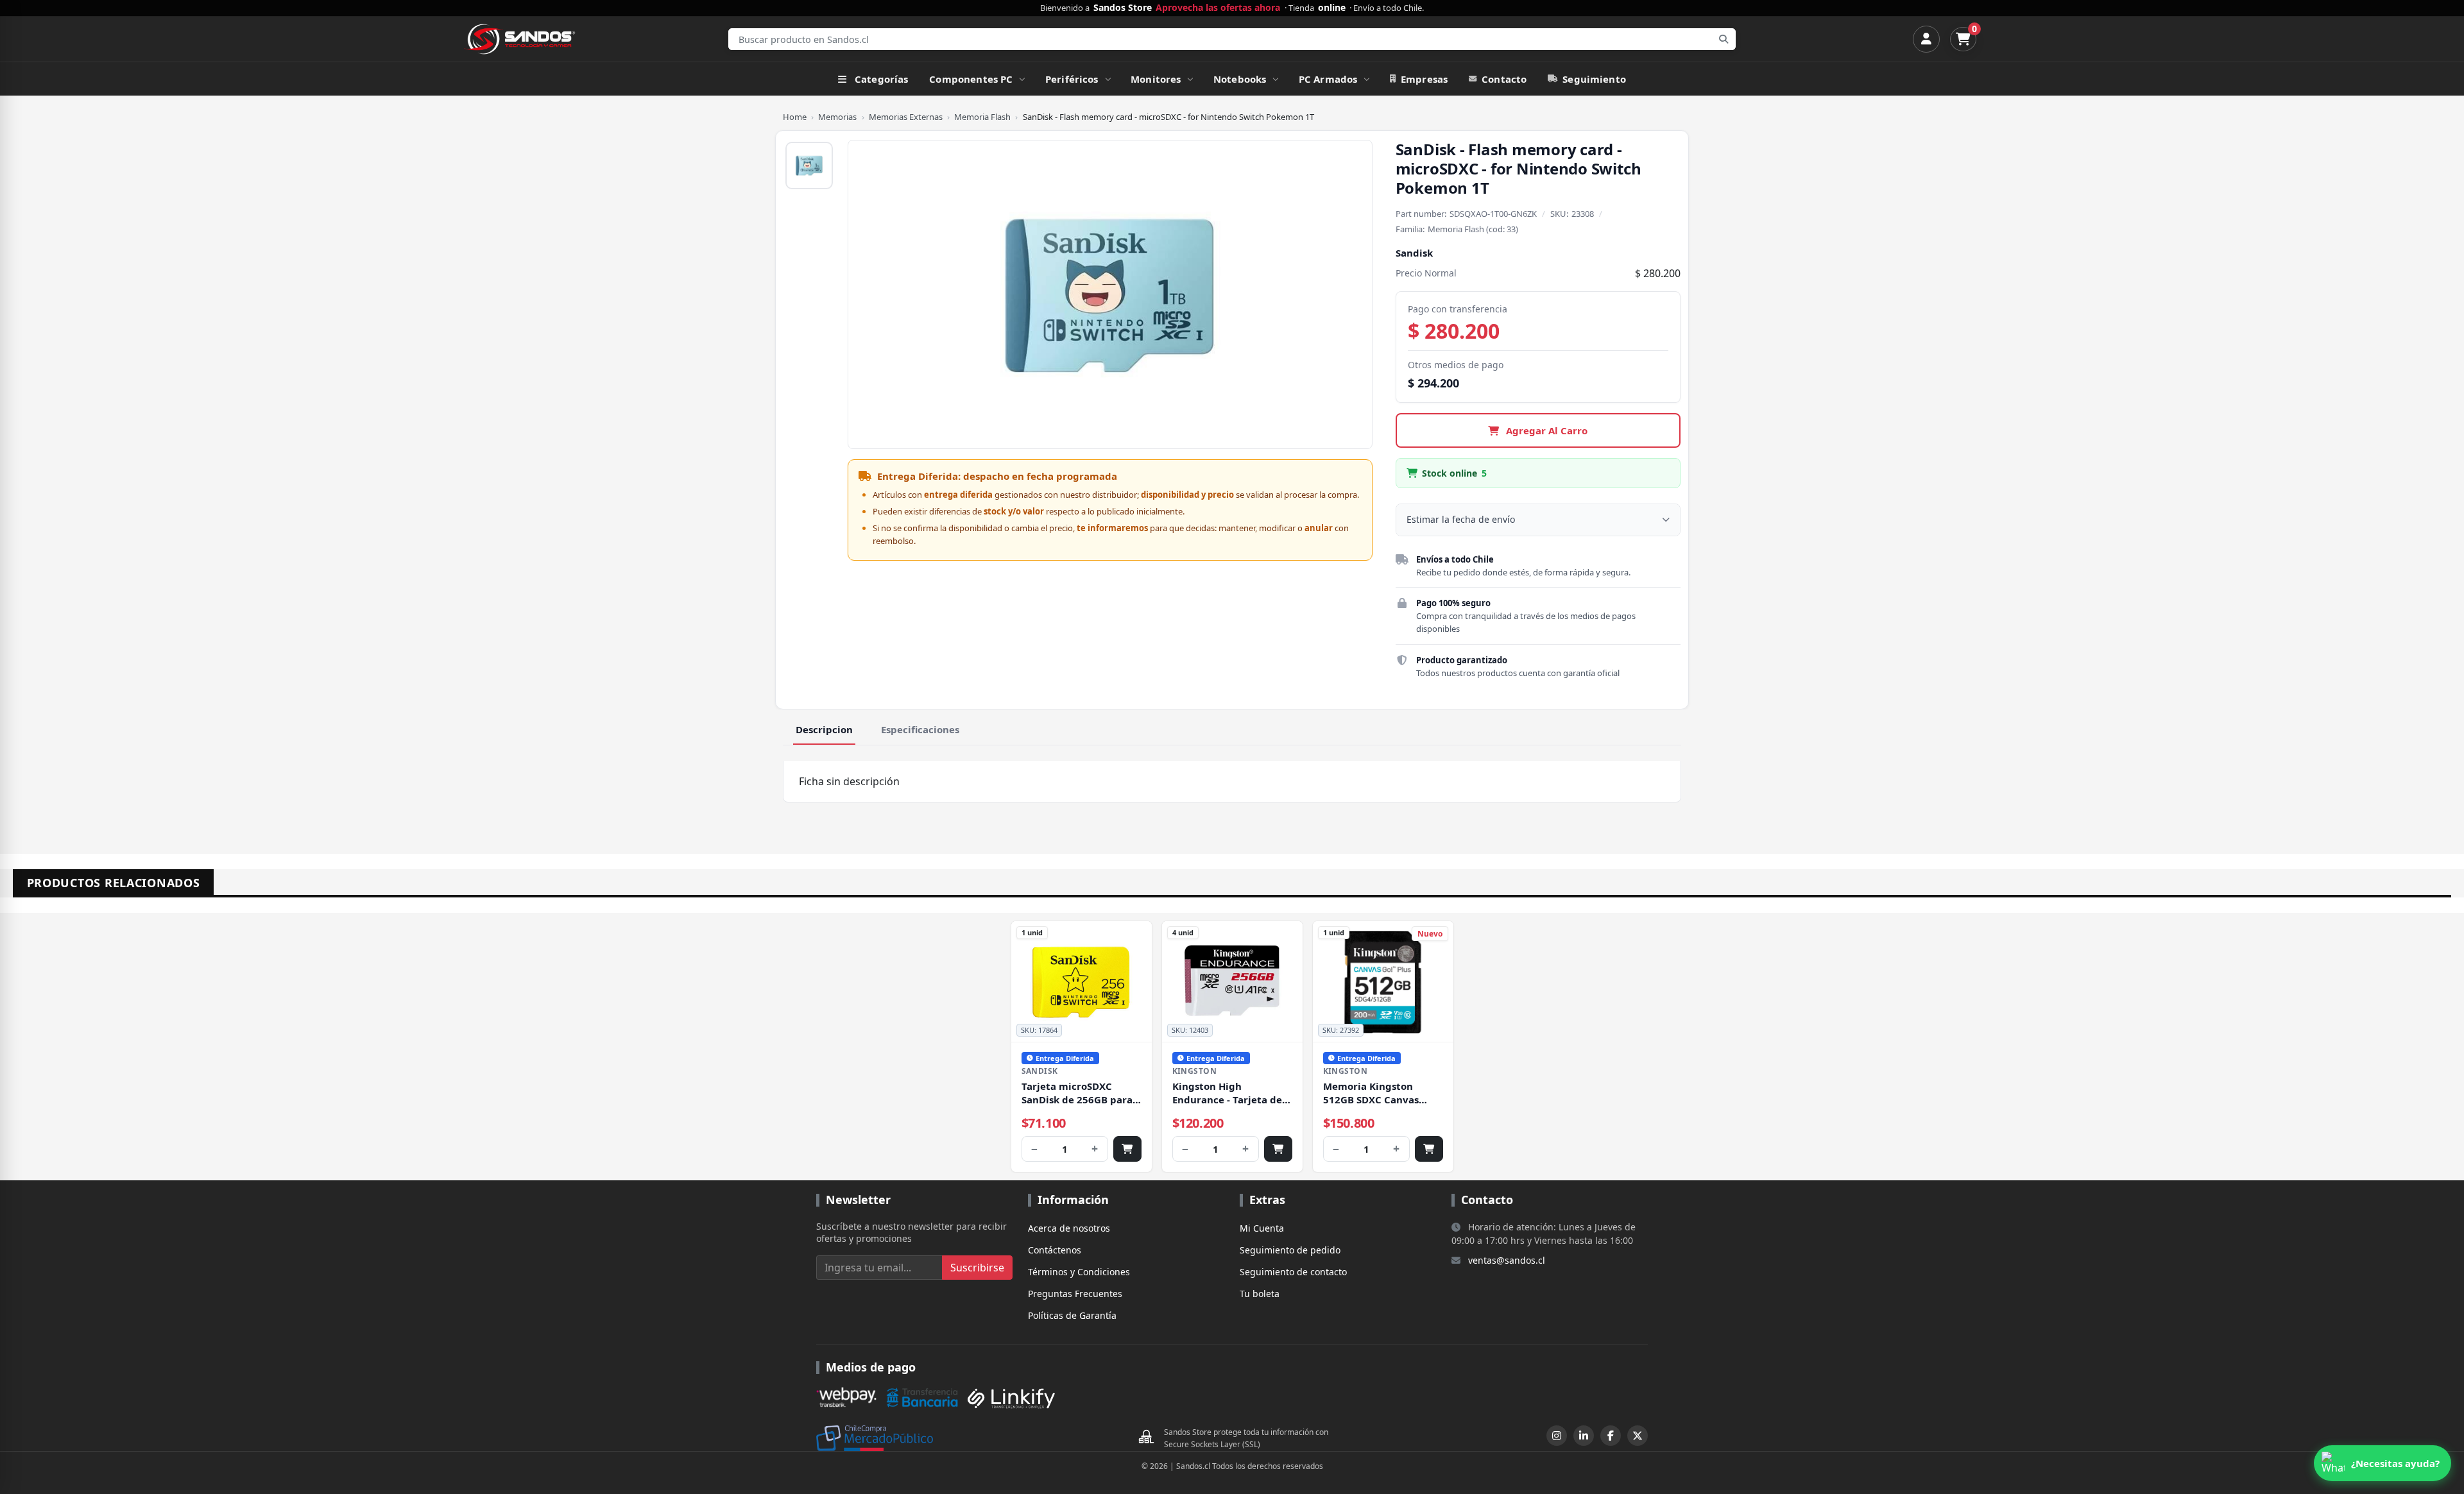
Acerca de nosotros (1069, 1228)
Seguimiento (1594, 79)
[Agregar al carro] (1127, 1149)
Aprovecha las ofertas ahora (1218, 8)
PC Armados (1328, 79)
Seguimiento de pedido (1290, 1250)
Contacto (1504, 79)
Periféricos (1072, 79)
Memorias (837, 117)
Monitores (1156, 79)
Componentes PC (971, 79)
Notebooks (1240, 79)
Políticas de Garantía (1072, 1315)
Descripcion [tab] (824, 729)
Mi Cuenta (1262, 1228)
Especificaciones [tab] (920, 729)
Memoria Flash (982, 117)
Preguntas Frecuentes (1075, 1294)
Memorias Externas (906, 117)
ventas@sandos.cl (1507, 1260)
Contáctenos (1055, 1250)
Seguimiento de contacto (1293, 1272)
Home (795, 117)
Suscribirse (977, 1268)
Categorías (882, 79)
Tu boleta (1260, 1294)
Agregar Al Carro (1545, 430)
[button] (2383, 1463)
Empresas (1424, 79)
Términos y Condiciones (1079, 1272)
